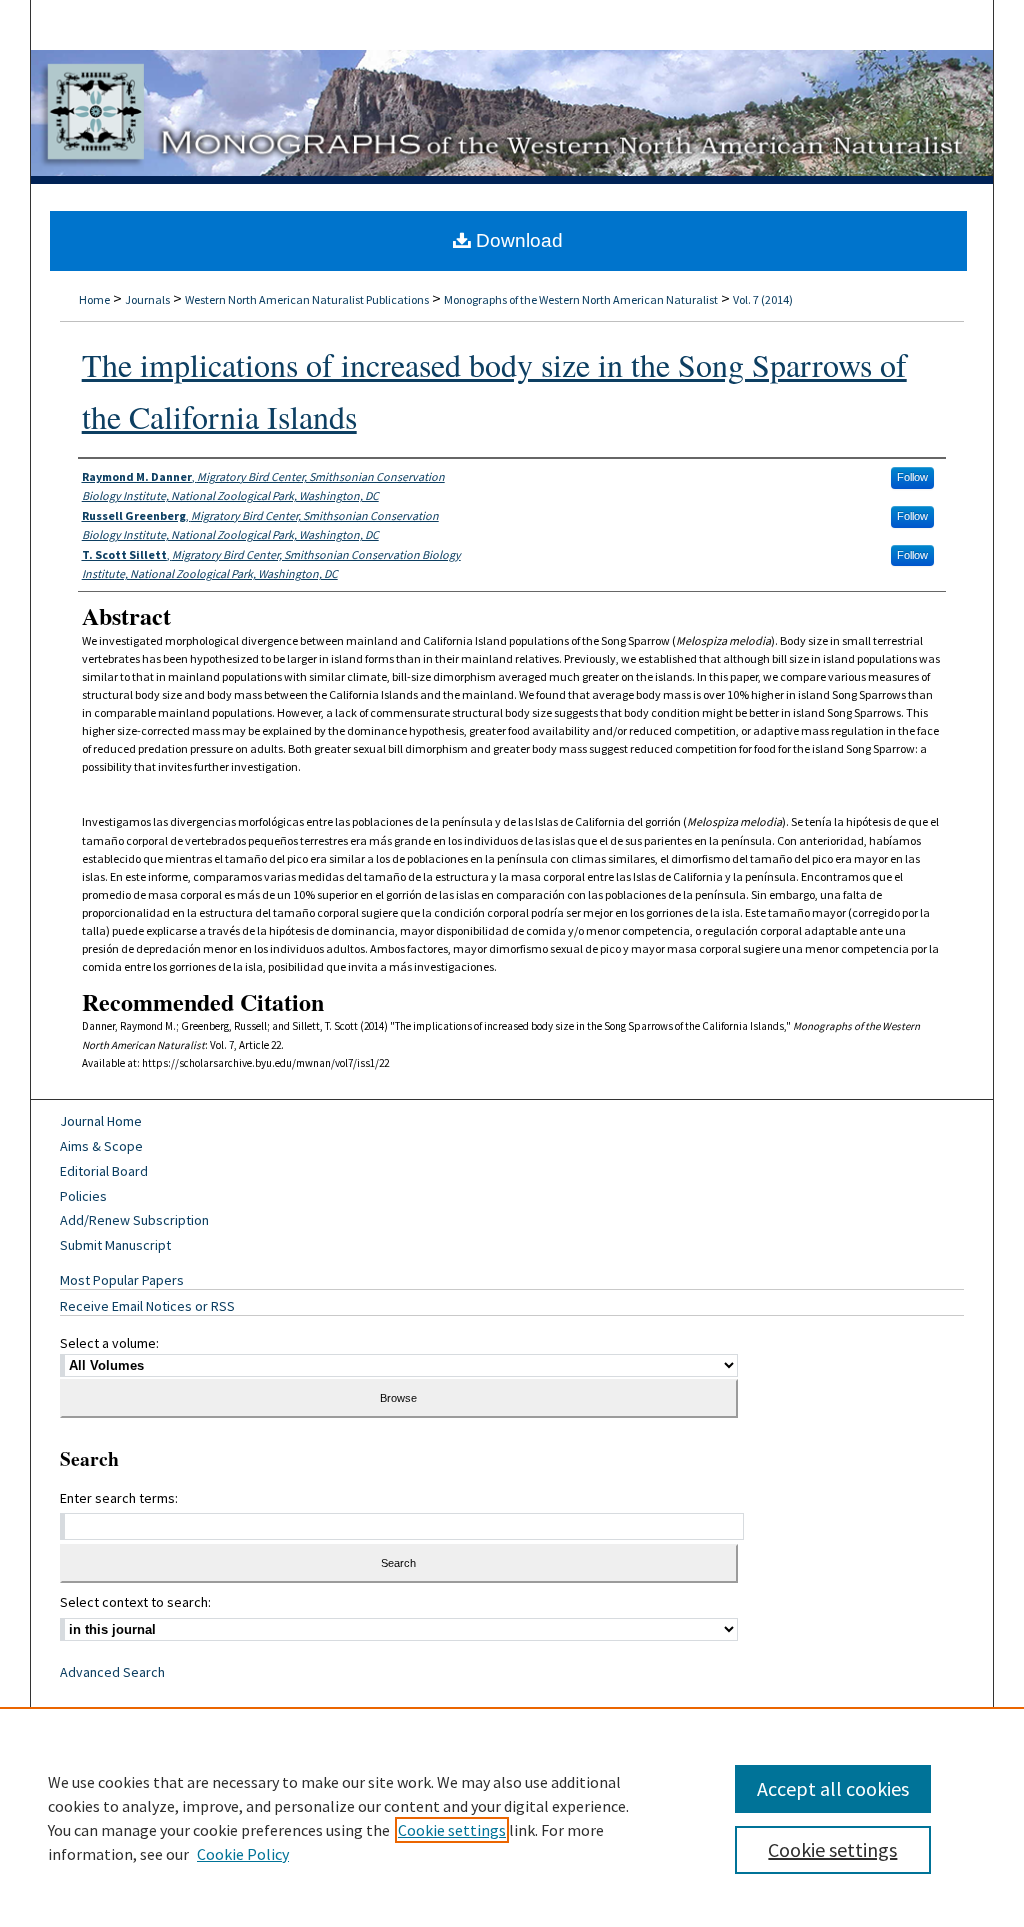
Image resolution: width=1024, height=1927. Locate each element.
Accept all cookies (833, 1788)
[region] (512, 1817)
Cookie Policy (243, 1854)
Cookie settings (452, 1830)
